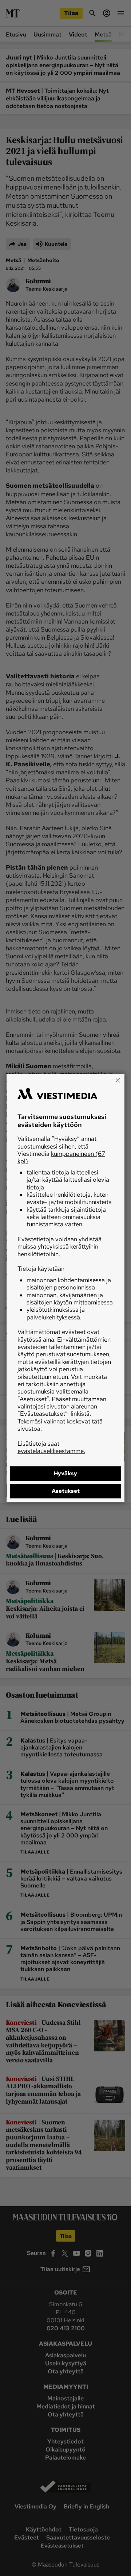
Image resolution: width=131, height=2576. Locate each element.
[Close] (118, 1080)
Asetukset (66, 1491)
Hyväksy (65, 1474)
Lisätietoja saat (51, 1447)
